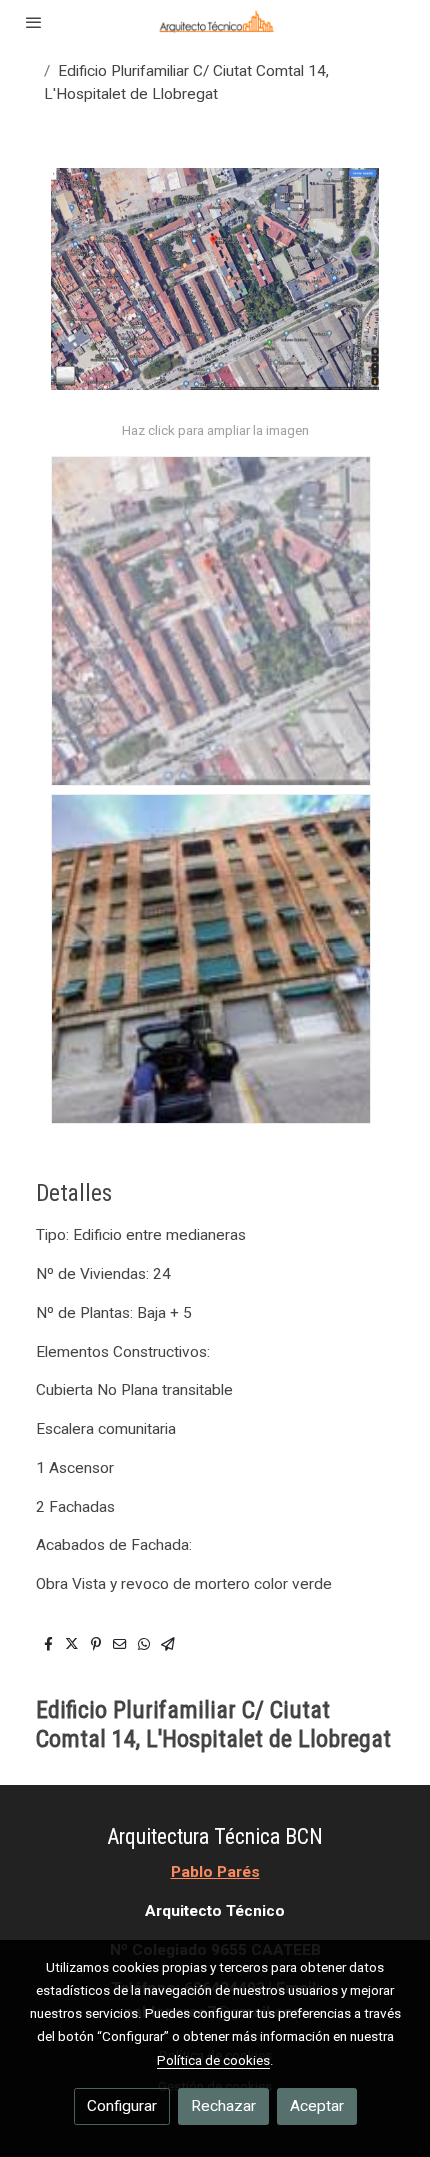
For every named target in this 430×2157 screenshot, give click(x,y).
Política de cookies (213, 2060)
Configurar (122, 2106)
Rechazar (223, 2106)
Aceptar (317, 2106)
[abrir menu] (34, 22)
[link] (215, 22)
